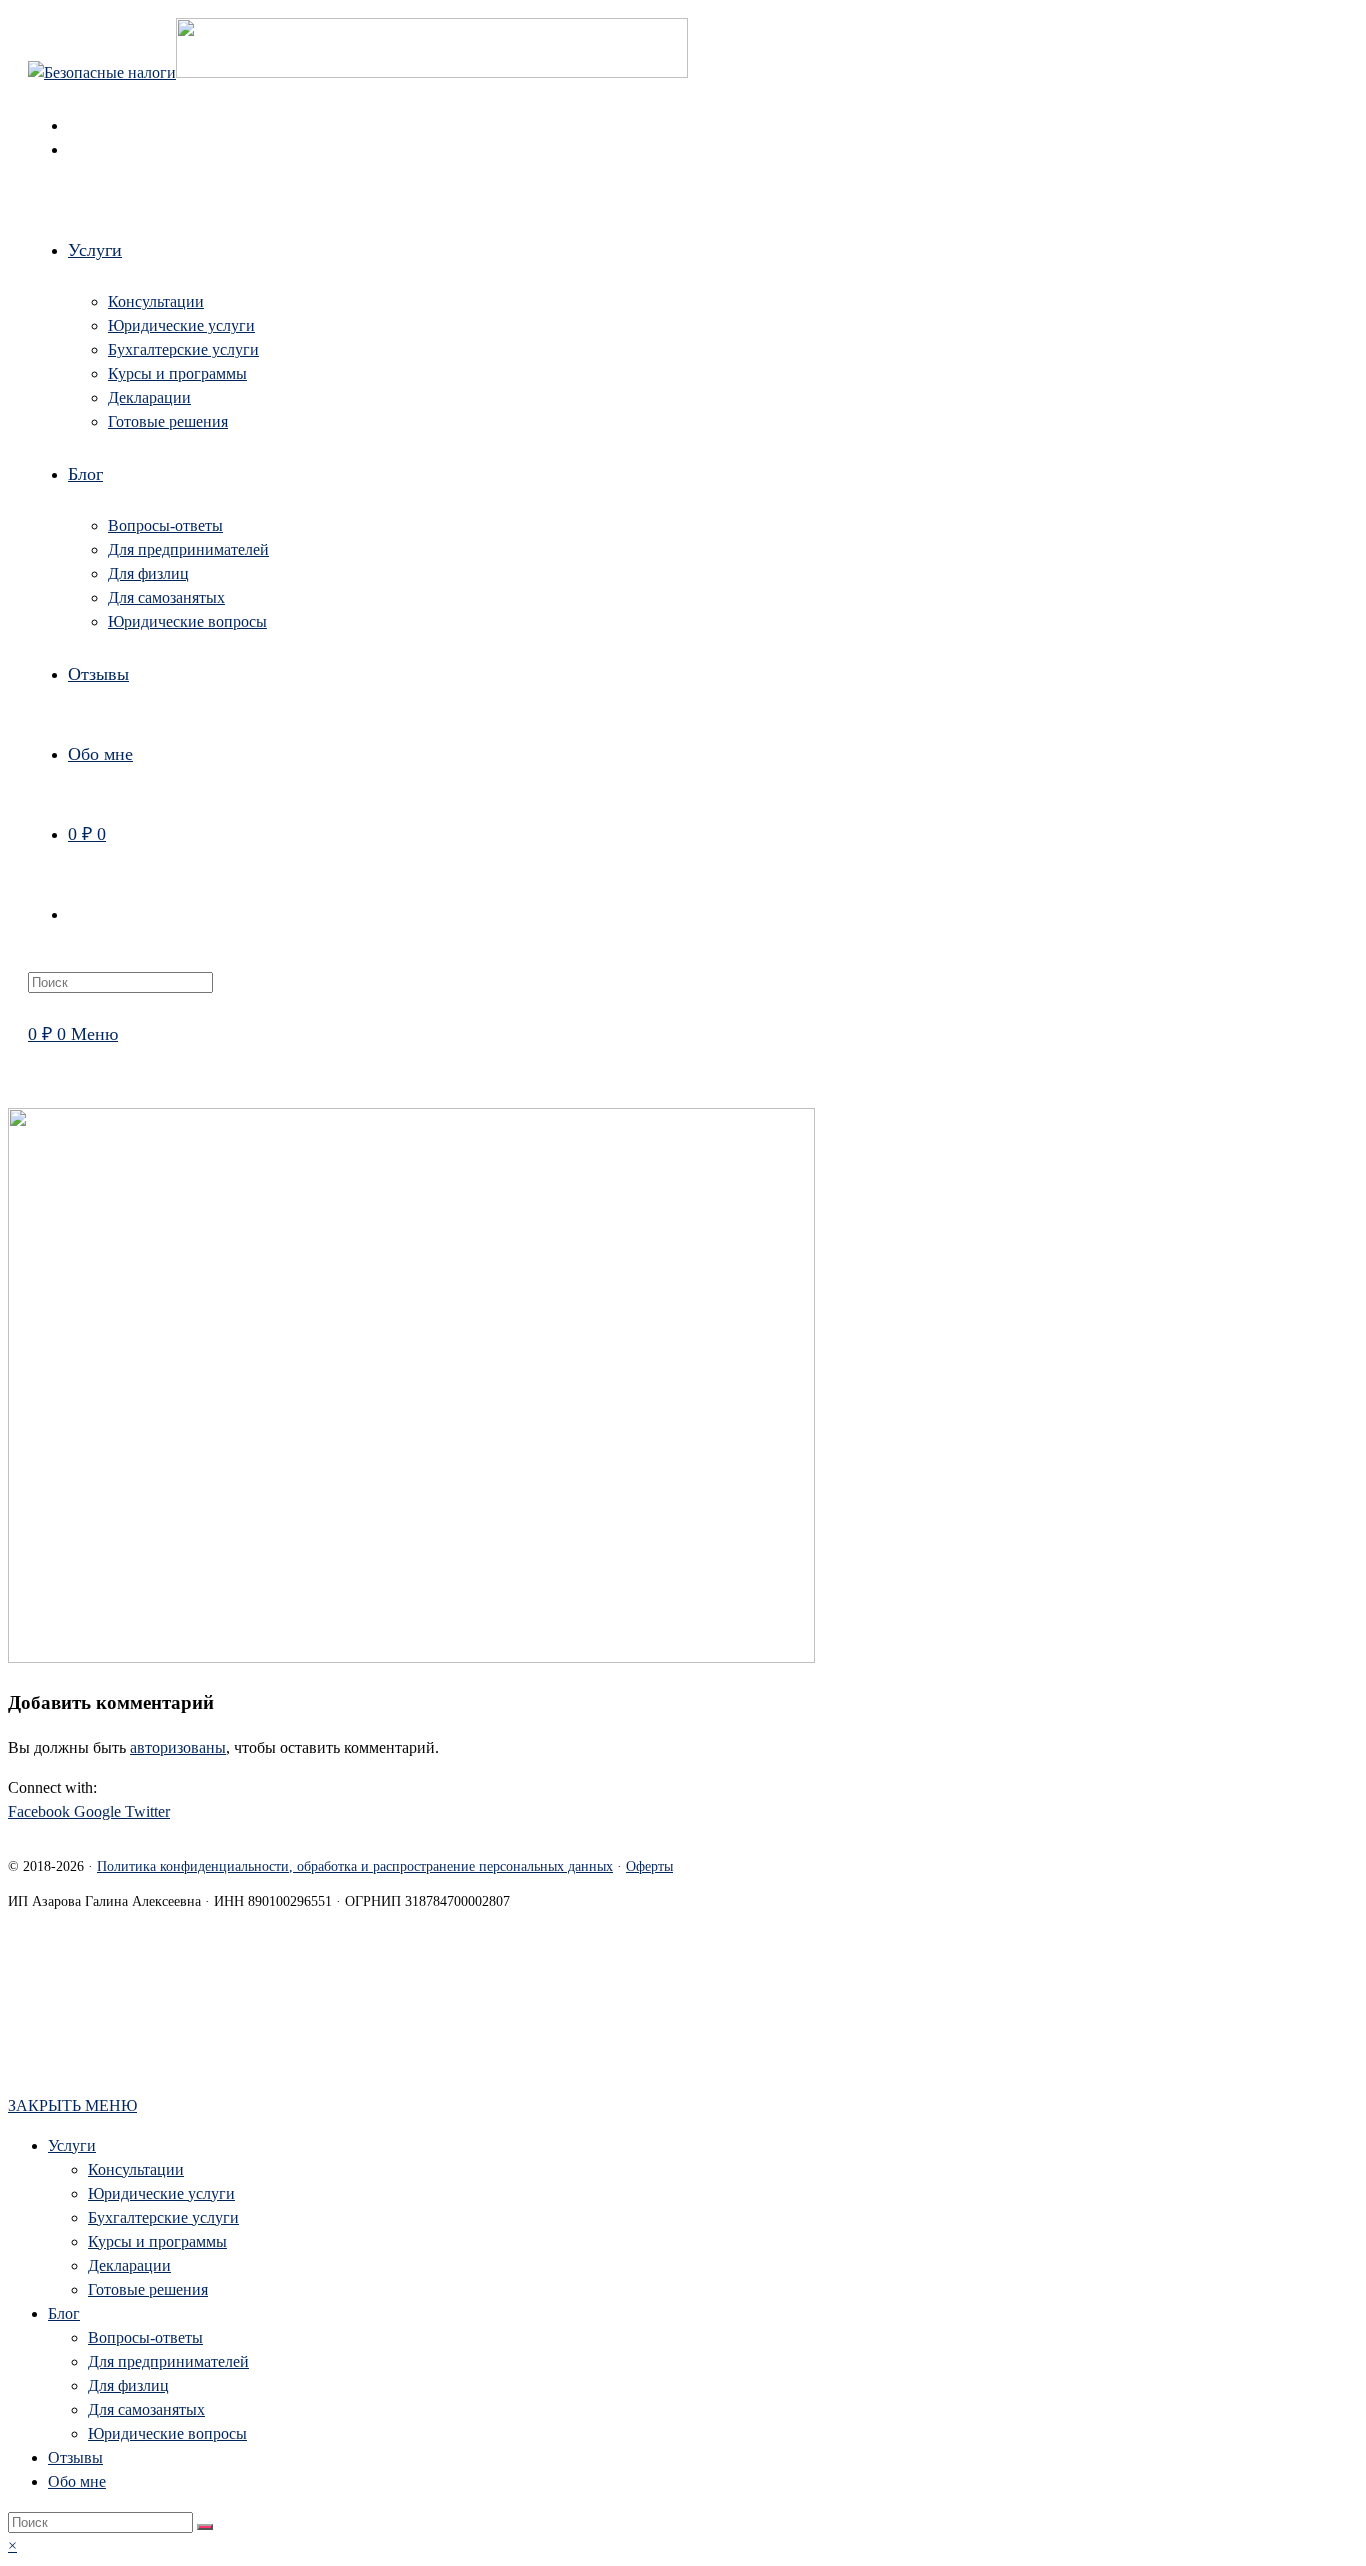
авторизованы (178, 1747)
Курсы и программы (157, 2241)
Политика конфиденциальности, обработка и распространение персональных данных (355, 1866)
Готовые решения (148, 2289)
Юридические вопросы (167, 2433)
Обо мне (77, 2481)
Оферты (649, 1866)
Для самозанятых (146, 2409)
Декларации (129, 2265)
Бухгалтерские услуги (163, 2217)
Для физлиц (128, 2385)
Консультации (136, 2169)
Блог (64, 2313)
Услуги (72, 2145)
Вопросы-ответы (145, 2337)
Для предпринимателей (168, 2361)
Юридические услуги (161, 2193)
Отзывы (75, 2457)
